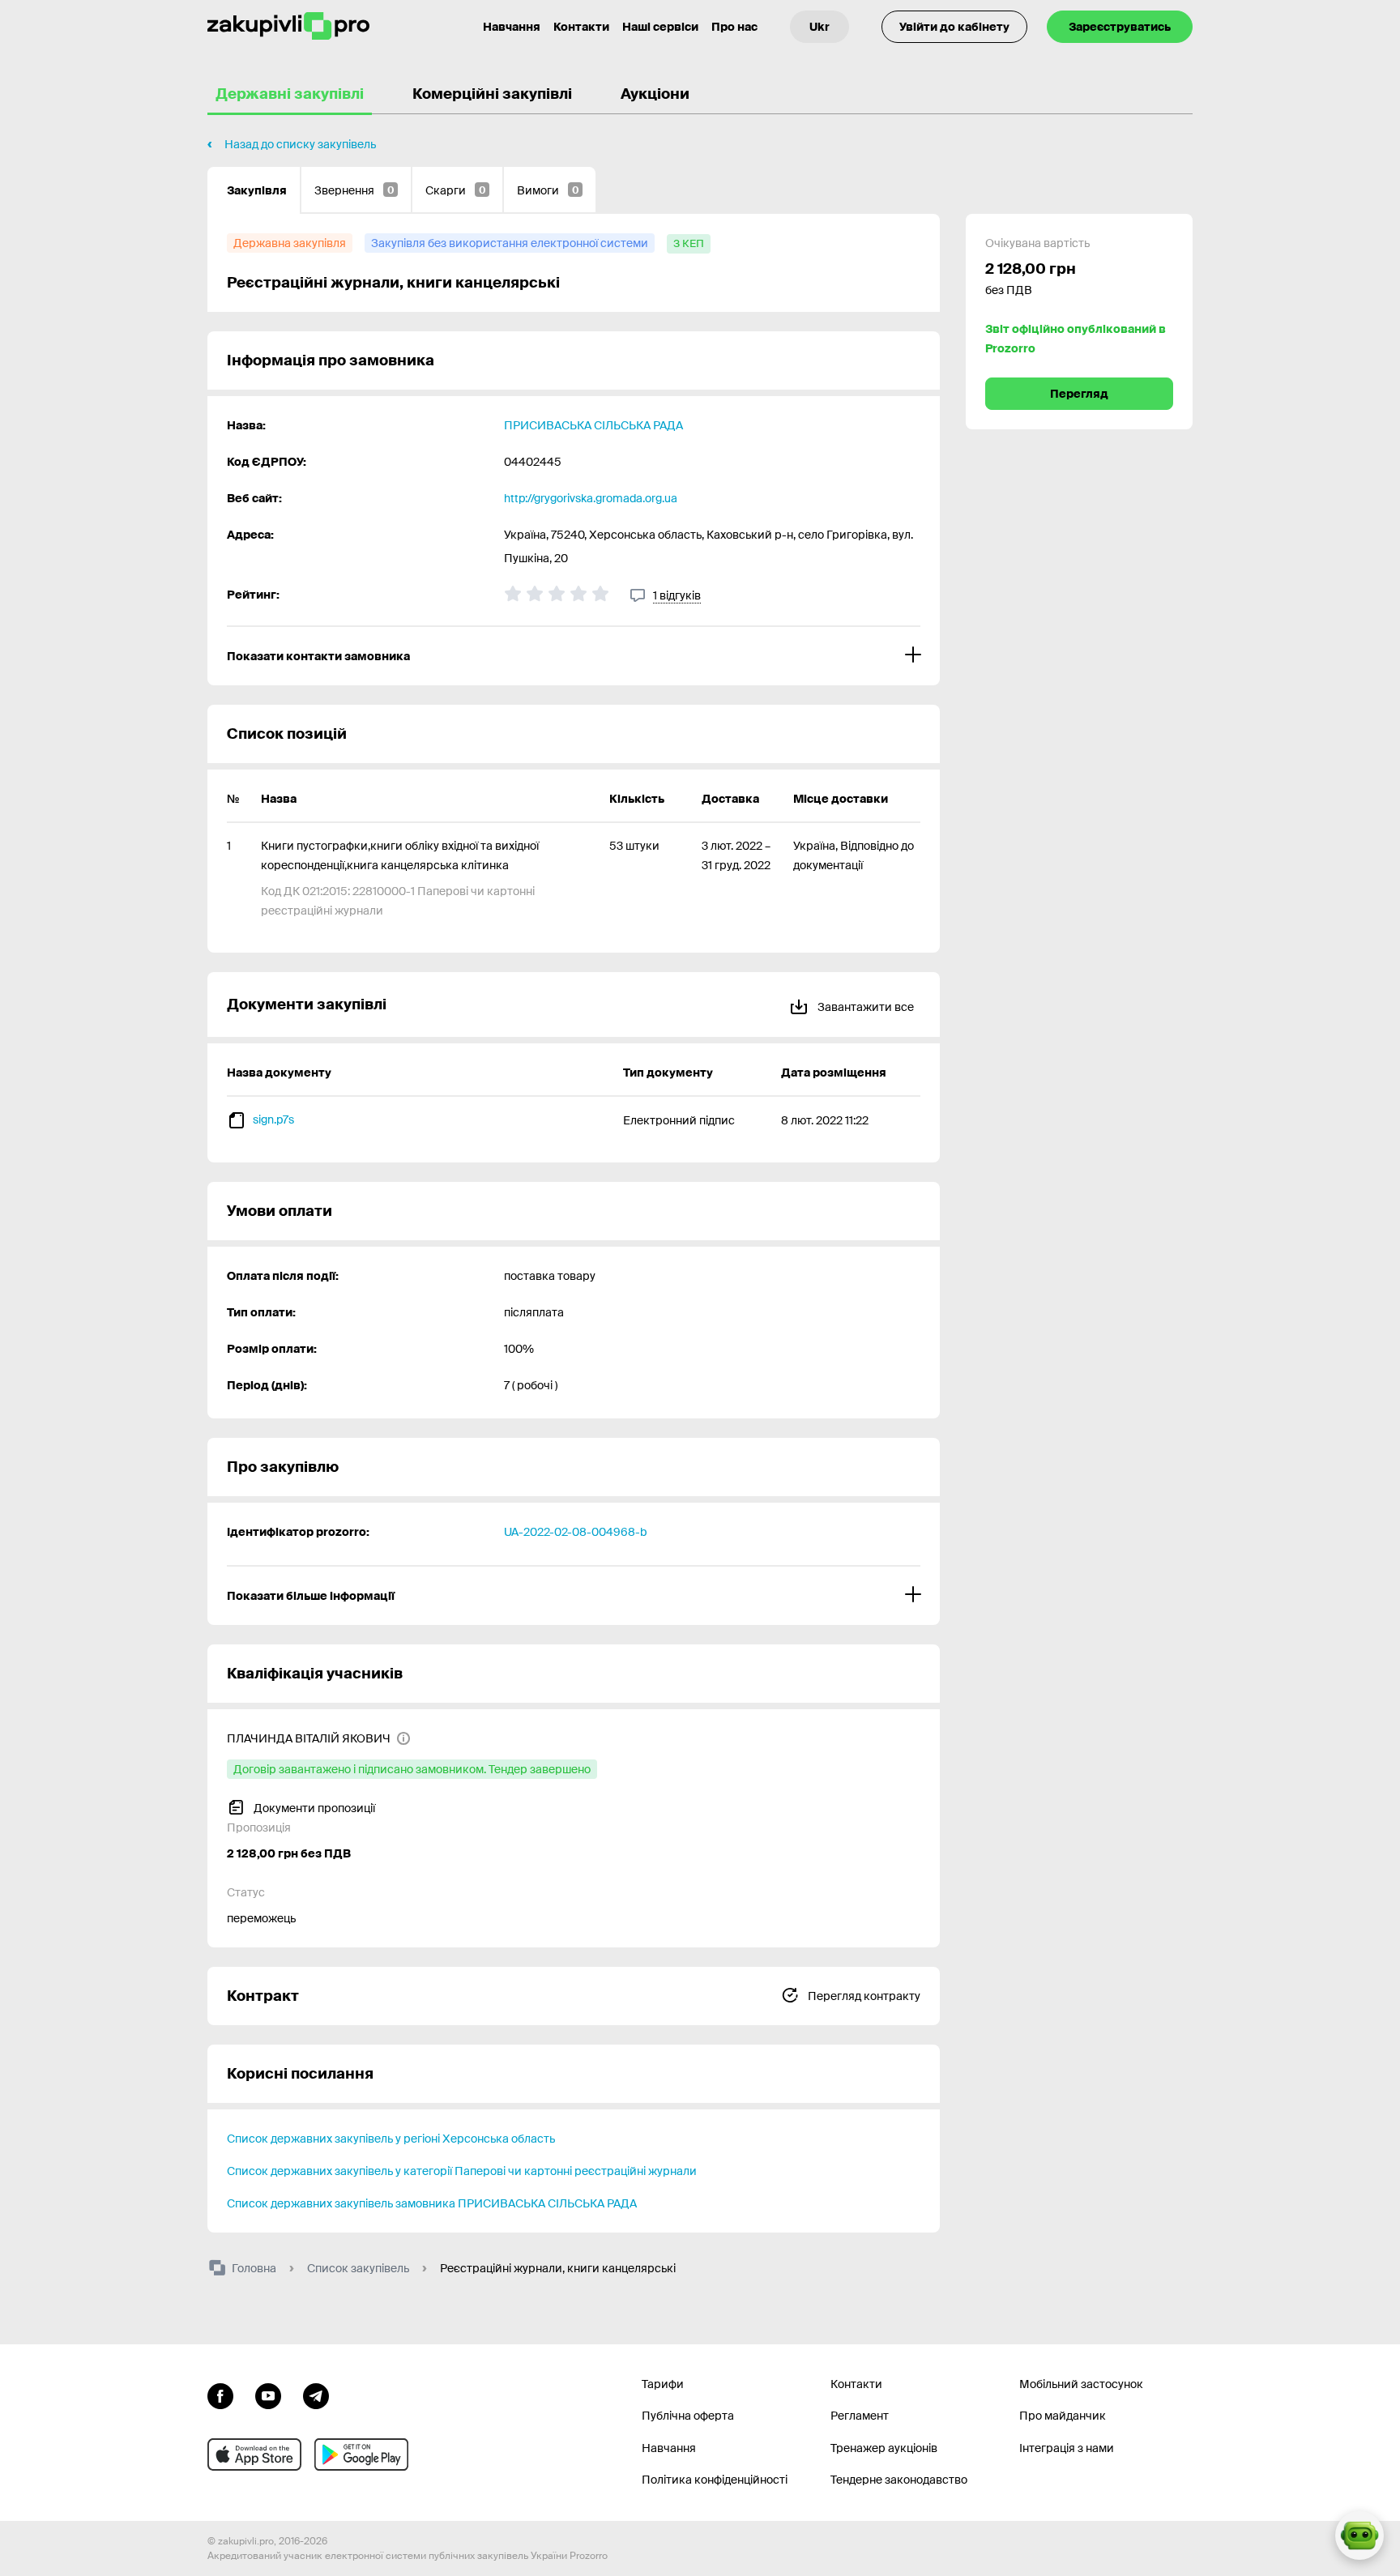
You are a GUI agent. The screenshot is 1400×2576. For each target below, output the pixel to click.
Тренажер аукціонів (884, 2448)
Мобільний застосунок (1081, 2384)
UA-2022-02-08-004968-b (575, 1532)
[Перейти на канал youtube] (268, 2395)
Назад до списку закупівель (300, 144)
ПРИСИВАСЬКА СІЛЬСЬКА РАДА (593, 425)
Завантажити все (864, 1007)
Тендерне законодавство (899, 2480)
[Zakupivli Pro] (288, 26)
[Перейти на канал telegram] (316, 2395)
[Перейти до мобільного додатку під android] (361, 2454)
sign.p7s (273, 1120)
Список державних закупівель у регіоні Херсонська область (391, 2139)
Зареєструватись (1120, 27)
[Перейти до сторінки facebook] (220, 2395)
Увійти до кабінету (954, 27)
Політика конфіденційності (715, 2480)
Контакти (581, 27)
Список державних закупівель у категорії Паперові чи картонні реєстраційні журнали (462, 2171)
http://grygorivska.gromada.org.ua (591, 498)
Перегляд (1079, 394)
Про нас (734, 27)
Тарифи (663, 2384)
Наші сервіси (660, 27)
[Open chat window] (1359, 2535)
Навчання (512, 27)
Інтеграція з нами (1067, 2448)
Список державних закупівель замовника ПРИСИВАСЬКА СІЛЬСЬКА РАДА (432, 2203)
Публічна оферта (688, 2416)
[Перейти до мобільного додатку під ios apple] (254, 2454)
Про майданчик (1063, 2416)
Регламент (860, 2416)
